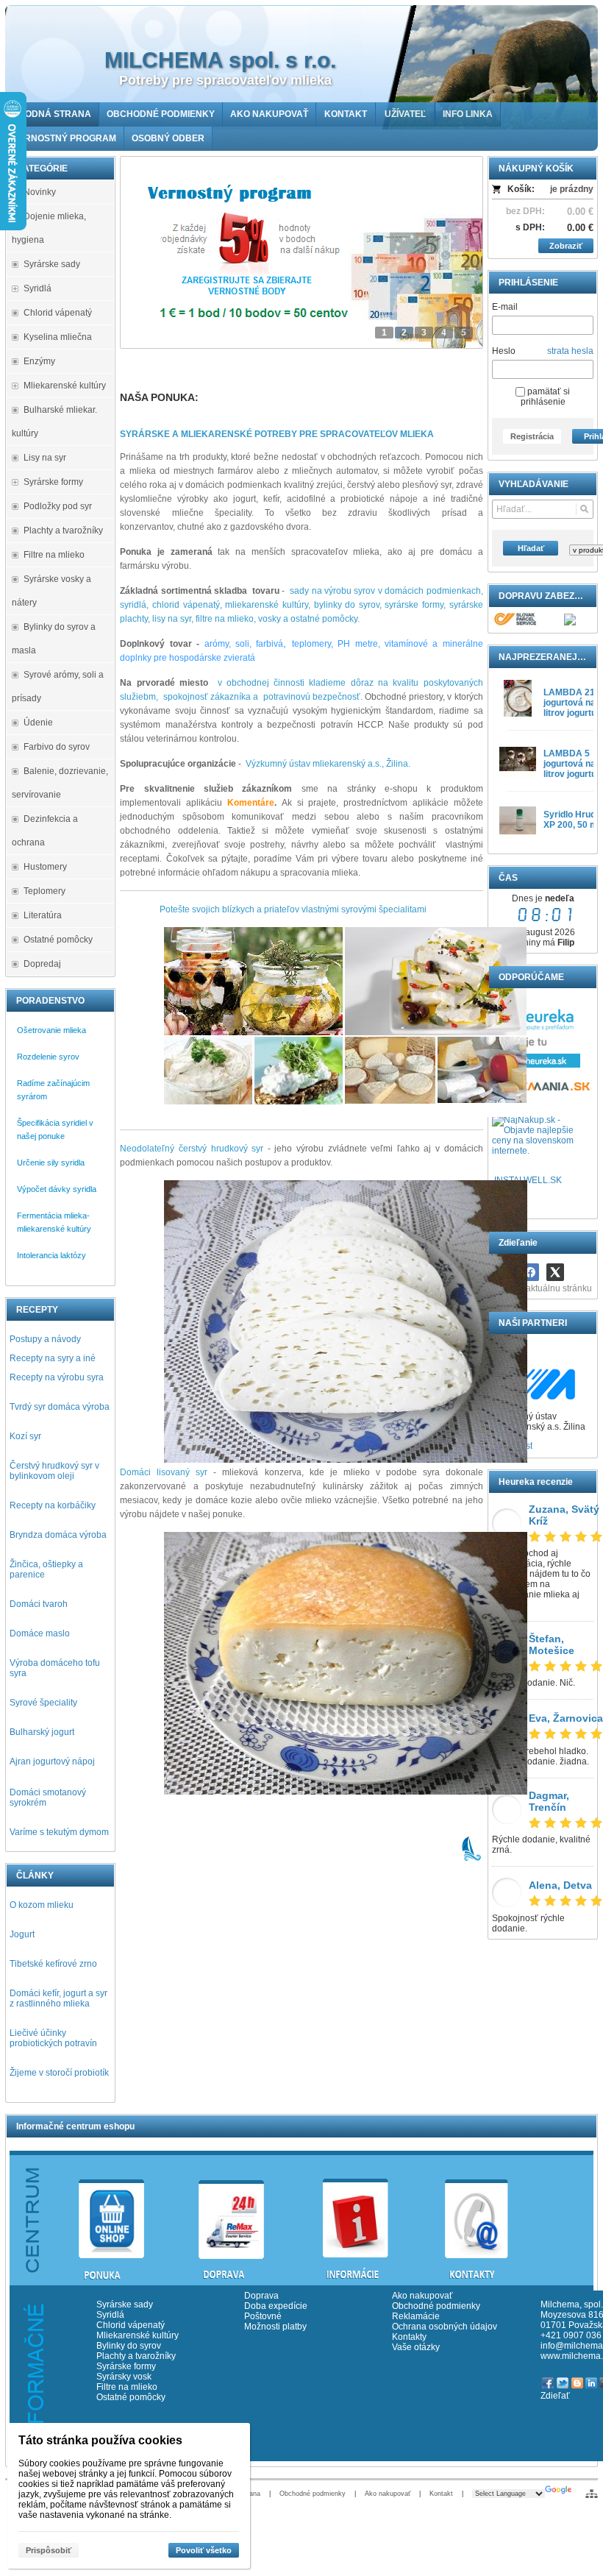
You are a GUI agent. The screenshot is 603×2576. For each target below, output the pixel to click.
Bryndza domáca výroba (58, 1535)
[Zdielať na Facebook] (530, 1272)
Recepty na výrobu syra (57, 1377)
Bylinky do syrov (129, 2346)
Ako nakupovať (422, 2296)
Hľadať (531, 548)
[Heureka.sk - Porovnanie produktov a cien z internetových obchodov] (536, 1065)
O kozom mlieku (42, 1905)
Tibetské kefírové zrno (53, 1964)
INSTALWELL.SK (528, 1180)
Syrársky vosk (124, 2377)
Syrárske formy (127, 2366)
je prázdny (572, 189)
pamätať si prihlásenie (545, 397)
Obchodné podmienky (436, 2306)
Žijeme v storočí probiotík (59, 2073)
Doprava (261, 2296)
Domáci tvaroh (39, 1604)
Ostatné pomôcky (131, 2397)
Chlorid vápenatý (131, 2325)
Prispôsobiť (49, 2550)
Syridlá (110, 2315)
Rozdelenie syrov (48, 1057)
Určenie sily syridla (51, 1163)
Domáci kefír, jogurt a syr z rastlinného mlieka (58, 1998)
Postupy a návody (45, 1339)
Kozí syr (25, 1436)
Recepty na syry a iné (53, 1358)
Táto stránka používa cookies (100, 2440)
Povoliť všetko (204, 2550)
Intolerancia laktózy (51, 1255)
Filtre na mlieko (127, 2387)
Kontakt (441, 2494)
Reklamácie (416, 2316)
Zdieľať (555, 2396)
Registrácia (532, 436)
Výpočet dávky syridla (57, 1189)
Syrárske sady (125, 2304)
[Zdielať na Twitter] (555, 1272)
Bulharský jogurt (42, 1732)
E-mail (505, 307)
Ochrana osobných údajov (445, 2327)
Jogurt (22, 1934)
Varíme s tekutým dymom (59, 1832)
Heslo (504, 351)
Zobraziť (566, 246)
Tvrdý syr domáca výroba (60, 1407)
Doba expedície (276, 2306)
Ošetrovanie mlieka (51, 1030)
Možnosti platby (275, 2327)
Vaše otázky (416, 2347)
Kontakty (409, 2337)
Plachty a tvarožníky (136, 2356)
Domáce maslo (40, 1633)
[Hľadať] (584, 509)
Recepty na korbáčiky (53, 1505)
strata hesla (570, 351)
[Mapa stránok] (592, 2494)
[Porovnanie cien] (543, 1090)
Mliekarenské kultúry (138, 2335)
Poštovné (263, 2316)
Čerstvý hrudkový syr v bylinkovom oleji (54, 1471)
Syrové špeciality (43, 1703)
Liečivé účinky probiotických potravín (53, 2038)
